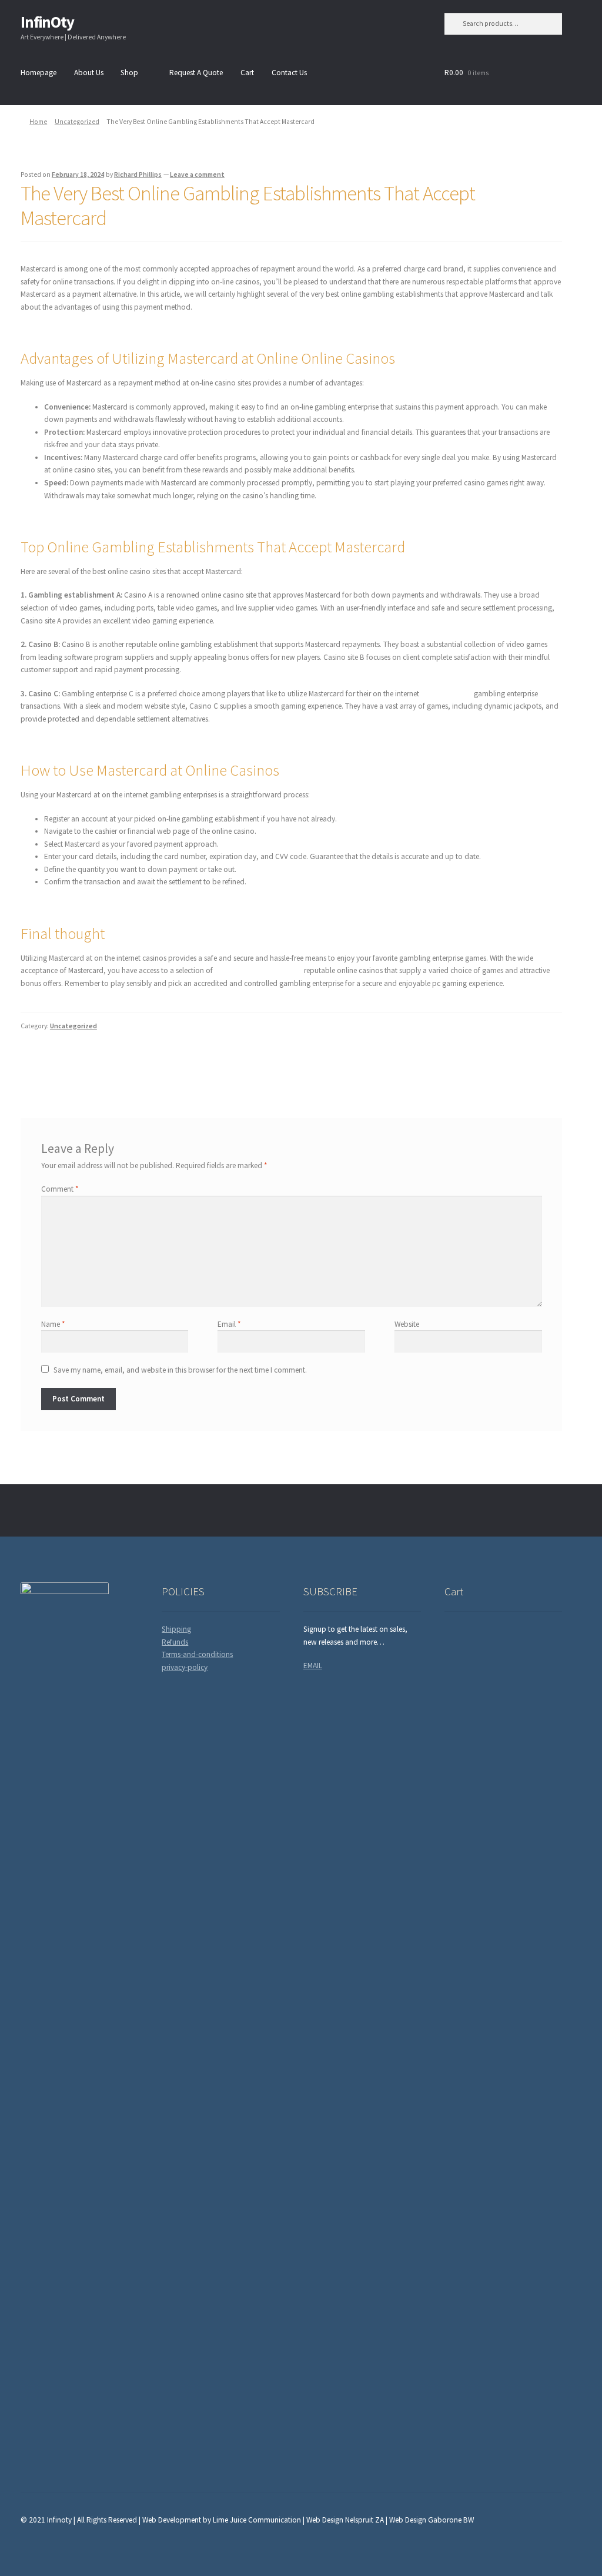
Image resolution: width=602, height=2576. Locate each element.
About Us (89, 73)
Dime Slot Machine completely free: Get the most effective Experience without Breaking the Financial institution (149, 1064)
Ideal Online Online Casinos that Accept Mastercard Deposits (456, 1059)
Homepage (39, 73)
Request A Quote (196, 73)
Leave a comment (197, 175)
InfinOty (47, 22)
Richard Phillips (138, 175)
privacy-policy (185, 1667)
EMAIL (313, 1666)
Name (53, 1324)
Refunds (175, 1642)
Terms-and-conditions (197, 1654)
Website (407, 1324)
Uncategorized (77, 122)
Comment (60, 1189)
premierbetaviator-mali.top (258, 970)
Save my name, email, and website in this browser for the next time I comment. (180, 1370)
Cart (247, 73)
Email (229, 1324)
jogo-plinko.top (447, 694)
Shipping (176, 1629)
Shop (129, 73)
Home (38, 122)
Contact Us (289, 73)
